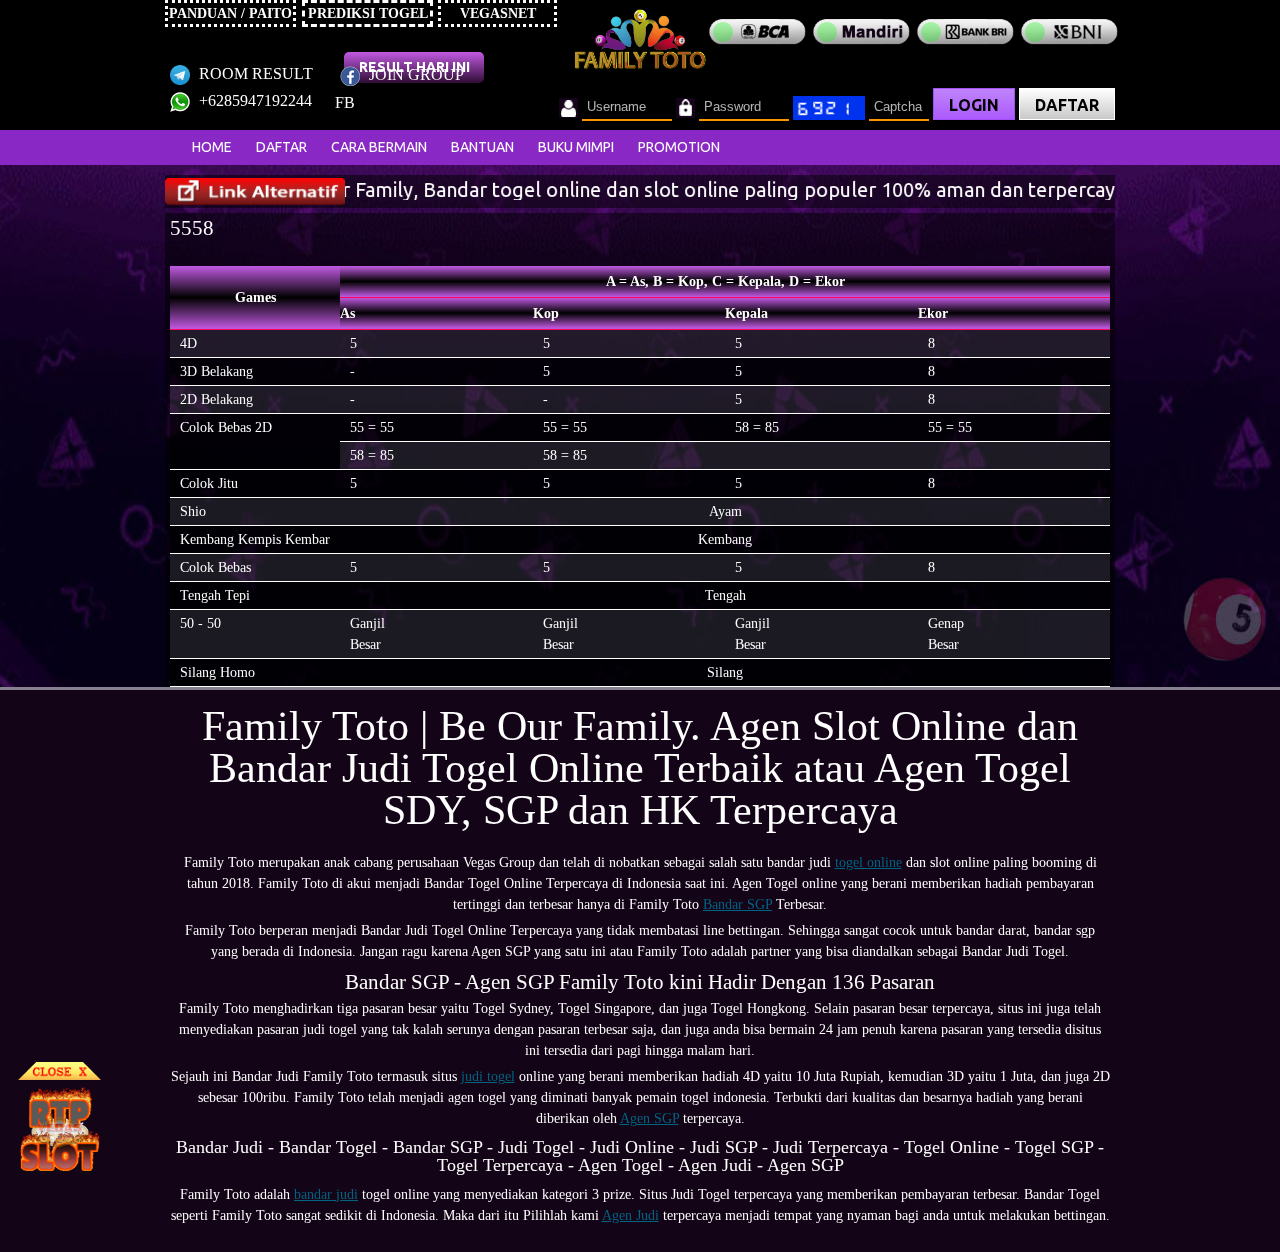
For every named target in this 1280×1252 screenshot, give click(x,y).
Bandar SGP (737, 904)
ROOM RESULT (254, 73)
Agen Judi (630, 1215)
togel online (868, 862)
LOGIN (974, 105)
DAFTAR (1067, 105)
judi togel (488, 1076)
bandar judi (326, 1194)
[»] (255, 191)
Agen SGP (649, 1118)
